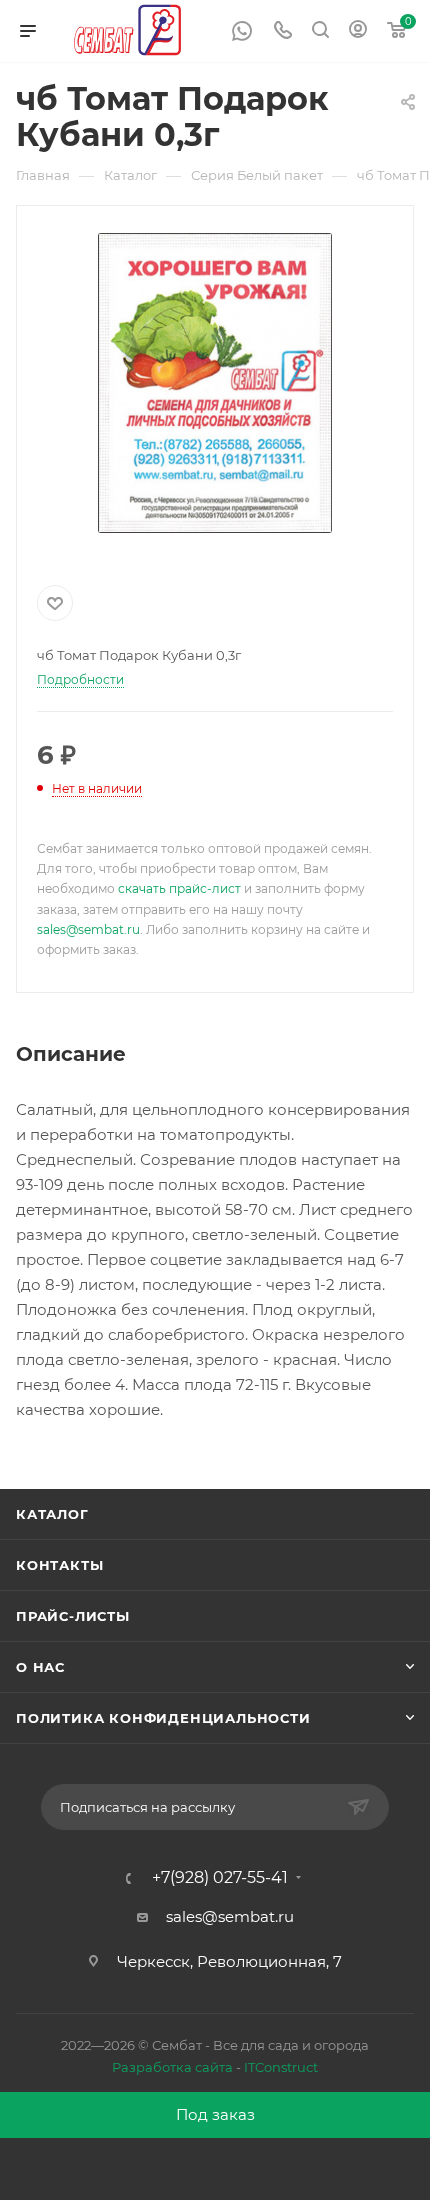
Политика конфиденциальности (163, 1718)
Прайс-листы (73, 1616)
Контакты (59, 1565)
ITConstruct (281, 2067)
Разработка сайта (172, 2067)
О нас (40, 1667)
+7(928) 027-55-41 (220, 1878)
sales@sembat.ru (88, 929)
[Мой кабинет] (358, 31)
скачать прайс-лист (179, 888)
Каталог (52, 1514)
